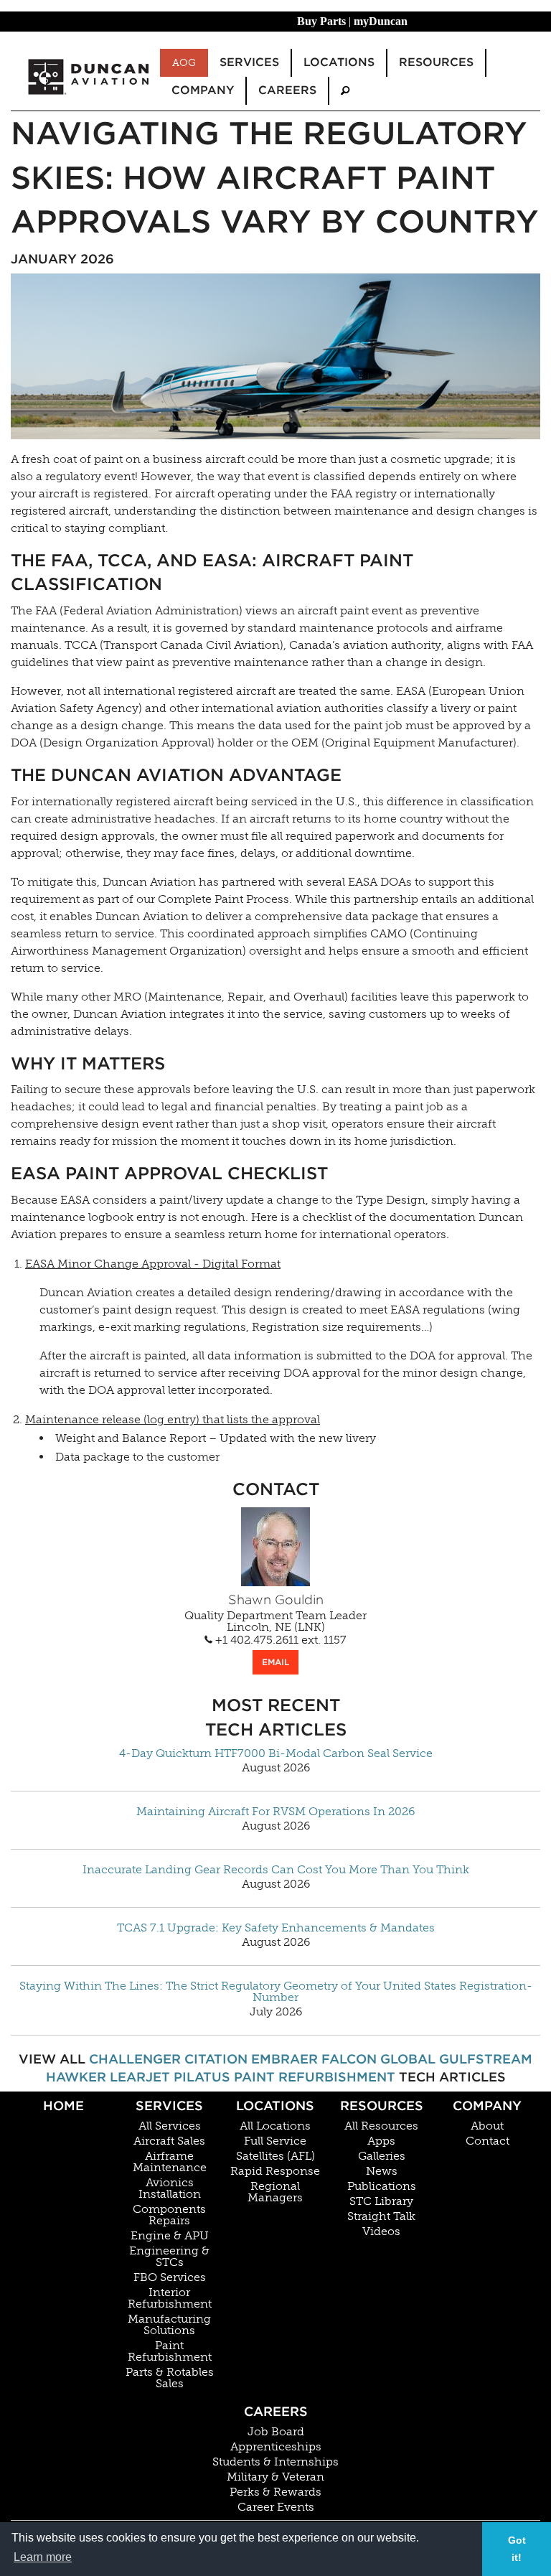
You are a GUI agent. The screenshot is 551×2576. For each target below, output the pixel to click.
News (382, 2171)
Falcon (349, 2059)
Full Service (275, 2141)
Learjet (140, 2077)
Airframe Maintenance (170, 2162)
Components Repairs (169, 2215)
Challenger (135, 2059)
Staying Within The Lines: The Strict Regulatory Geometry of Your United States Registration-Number (276, 1992)
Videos (381, 2231)
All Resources (381, 2126)
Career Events (276, 2507)
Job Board (276, 2432)
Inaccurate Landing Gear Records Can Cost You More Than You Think (276, 1870)
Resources (382, 2106)
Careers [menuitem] (287, 90)
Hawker (76, 2077)
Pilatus (202, 2077)
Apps (381, 2141)
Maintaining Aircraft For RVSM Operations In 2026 (275, 1812)
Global (408, 2059)
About (487, 2126)
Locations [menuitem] (339, 62)
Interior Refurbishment (170, 2298)
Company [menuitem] (203, 90)
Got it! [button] (517, 2549)
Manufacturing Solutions (169, 2325)
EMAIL (275, 1662)
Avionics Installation (170, 2188)
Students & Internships (275, 2462)
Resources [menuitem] (436, 62)
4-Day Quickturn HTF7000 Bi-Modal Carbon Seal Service (276, 1753)
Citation (216, 2059)
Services (169, 2106)
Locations (275, 2106)
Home (63, 2106)
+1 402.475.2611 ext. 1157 (279, 1640)
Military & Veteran (275, 2477)
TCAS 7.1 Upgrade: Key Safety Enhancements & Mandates (276, 1928)
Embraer (284, 2059)
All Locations (275, 2126)
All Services (170, 2126)
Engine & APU (170, 2236)
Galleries (382, 2156)
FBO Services (170, 2277)
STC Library (381, 2201)
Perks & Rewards (275, 2492)
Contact (488, 2141)
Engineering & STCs (169, 2257)
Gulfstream (486, 2059)
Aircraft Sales (169, 2141)
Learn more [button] (43, 2557)
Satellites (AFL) (275, 2156)
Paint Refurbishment (315, 2077)
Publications (382, 2186)
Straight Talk (381, 2216)
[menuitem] (345, 91)
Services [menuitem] (249, 62)
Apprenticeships (276, 2447)
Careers (276, 2411)
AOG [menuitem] (184, 62)
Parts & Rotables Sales (170, 2378)
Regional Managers (275, 2192)
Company (487, 2106)
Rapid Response (275, 2171)
